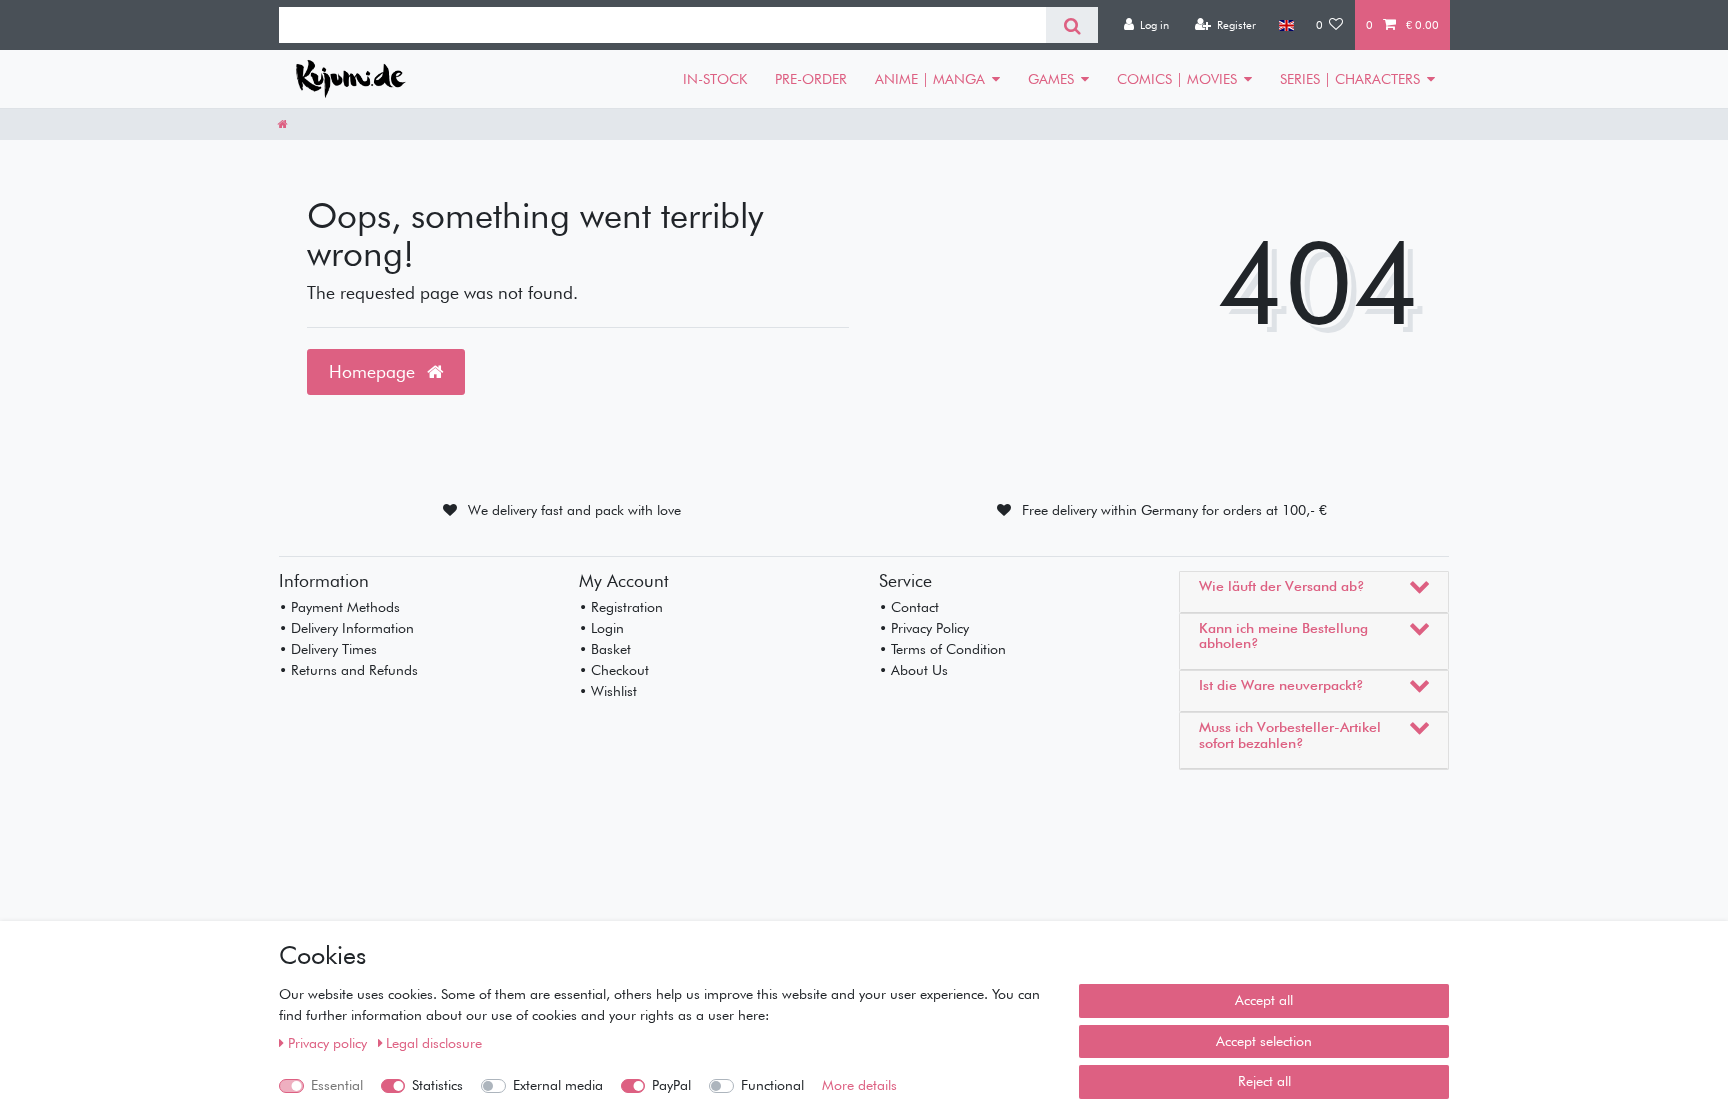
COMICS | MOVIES (1177, 79)
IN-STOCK (715, 79)
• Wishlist (608, 691)
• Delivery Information (346, 628)
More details (859, 1085)
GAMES (1051, 79)
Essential (337, 1085)
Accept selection (1264, 1041)
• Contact (909, 607)
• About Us (913, 670)
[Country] (1285, 25)
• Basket (605, 649)
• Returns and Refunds (348, 670)
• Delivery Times (328, 649)
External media (558, 1085)
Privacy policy (329, 1043)
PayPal (671, 1085)
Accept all (1264, 1000)
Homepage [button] (374, 371)
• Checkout (614, 670)
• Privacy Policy (924, 628)
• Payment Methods (339, 607)
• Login (601, 628)
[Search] (1071, 25)
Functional (772, 1085)
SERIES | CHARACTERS (1350, 79)
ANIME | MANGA (930, 79)
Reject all (1264, 1081)
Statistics (437, 1085)
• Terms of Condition (942, 649)
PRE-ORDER (811, 79)
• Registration (621, 607)
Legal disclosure (434, 1043)
